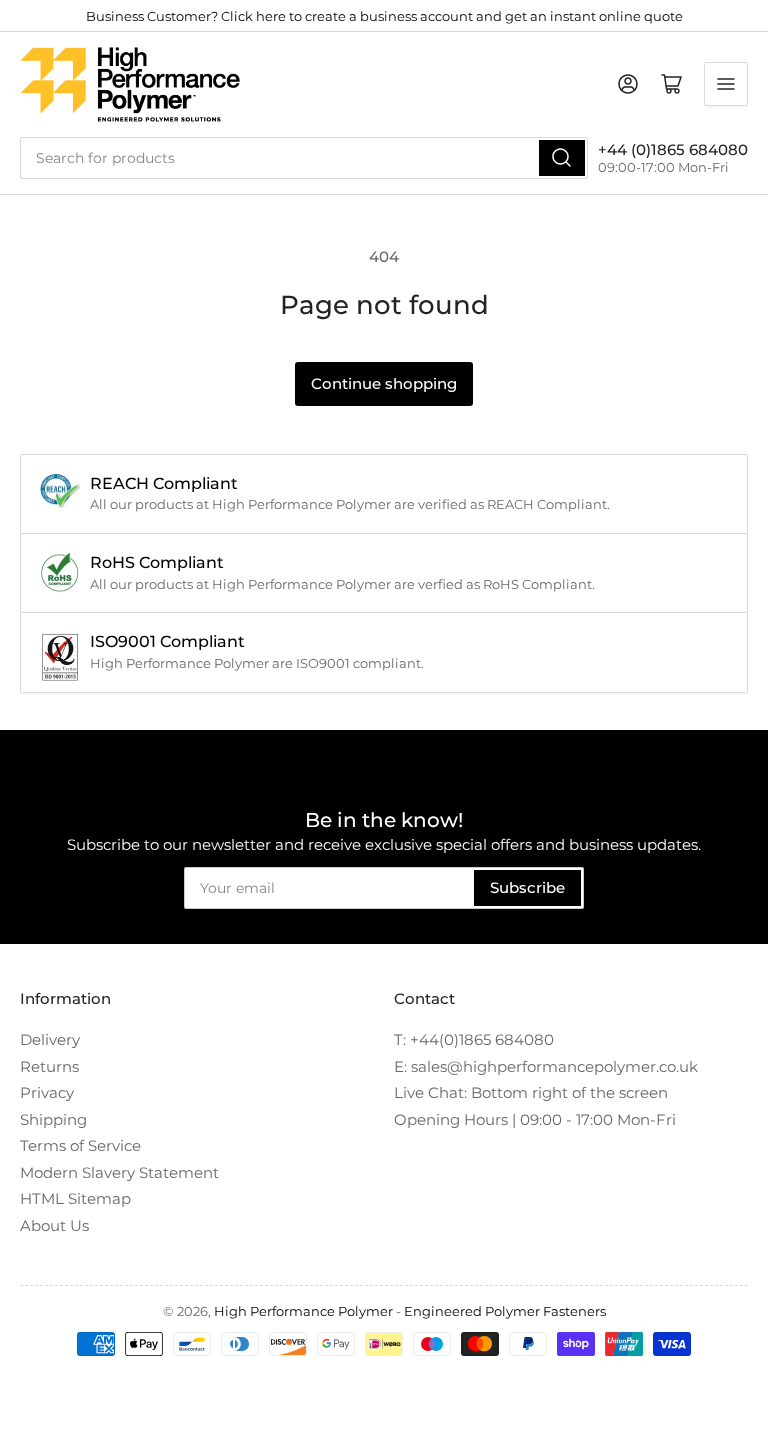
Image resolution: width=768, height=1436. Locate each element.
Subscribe (527, 887)
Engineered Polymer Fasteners (505, 1311)
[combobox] (304, 158)
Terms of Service (80, 1145)
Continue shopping (384, 383)
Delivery (50, 1039)
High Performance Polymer (303, 1311)
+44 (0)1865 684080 (673, 149)
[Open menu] (726, 84)
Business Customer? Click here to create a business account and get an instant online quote (384, 16)
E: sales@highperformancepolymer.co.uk (546, 1066)
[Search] (562, 158)
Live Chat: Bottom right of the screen (531, 1092)
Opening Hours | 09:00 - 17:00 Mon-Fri (535, 1119)
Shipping (53, 1119)
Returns (49, 1066)
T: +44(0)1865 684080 (474, 1039)
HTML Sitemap (75, 1198)
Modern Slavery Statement (119, 1172)
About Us (54, 1225)
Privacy (47, 1092)
